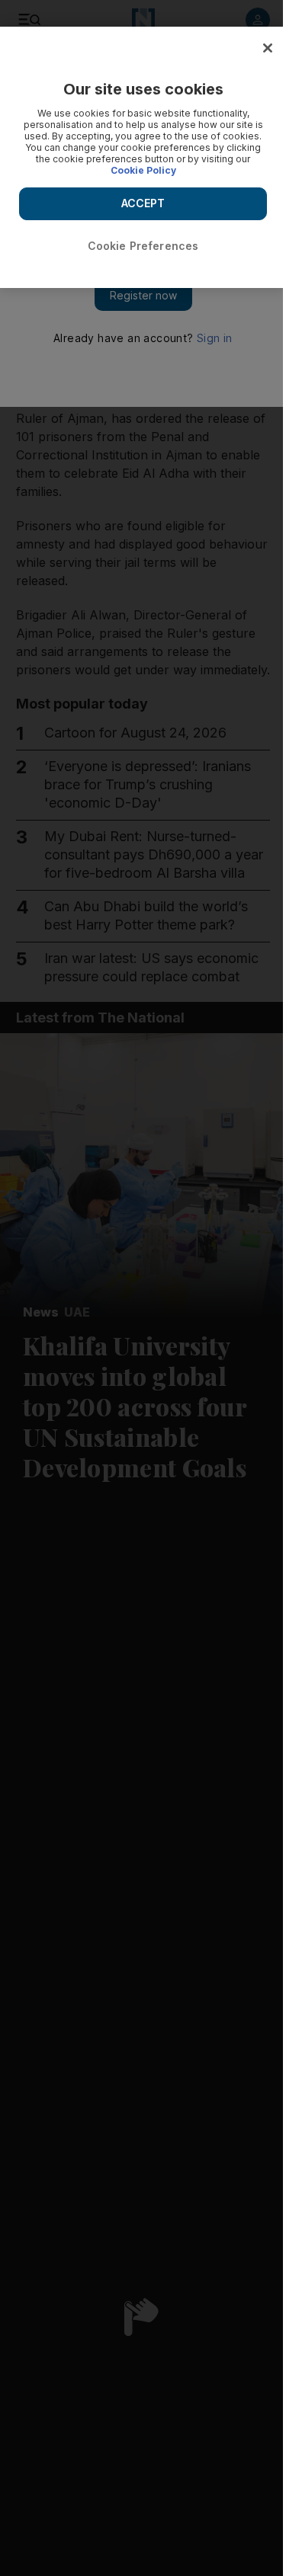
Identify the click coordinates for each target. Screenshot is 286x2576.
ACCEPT (143, 203)
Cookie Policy (143, 170)
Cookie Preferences (143, 246)
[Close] (268, 48)
